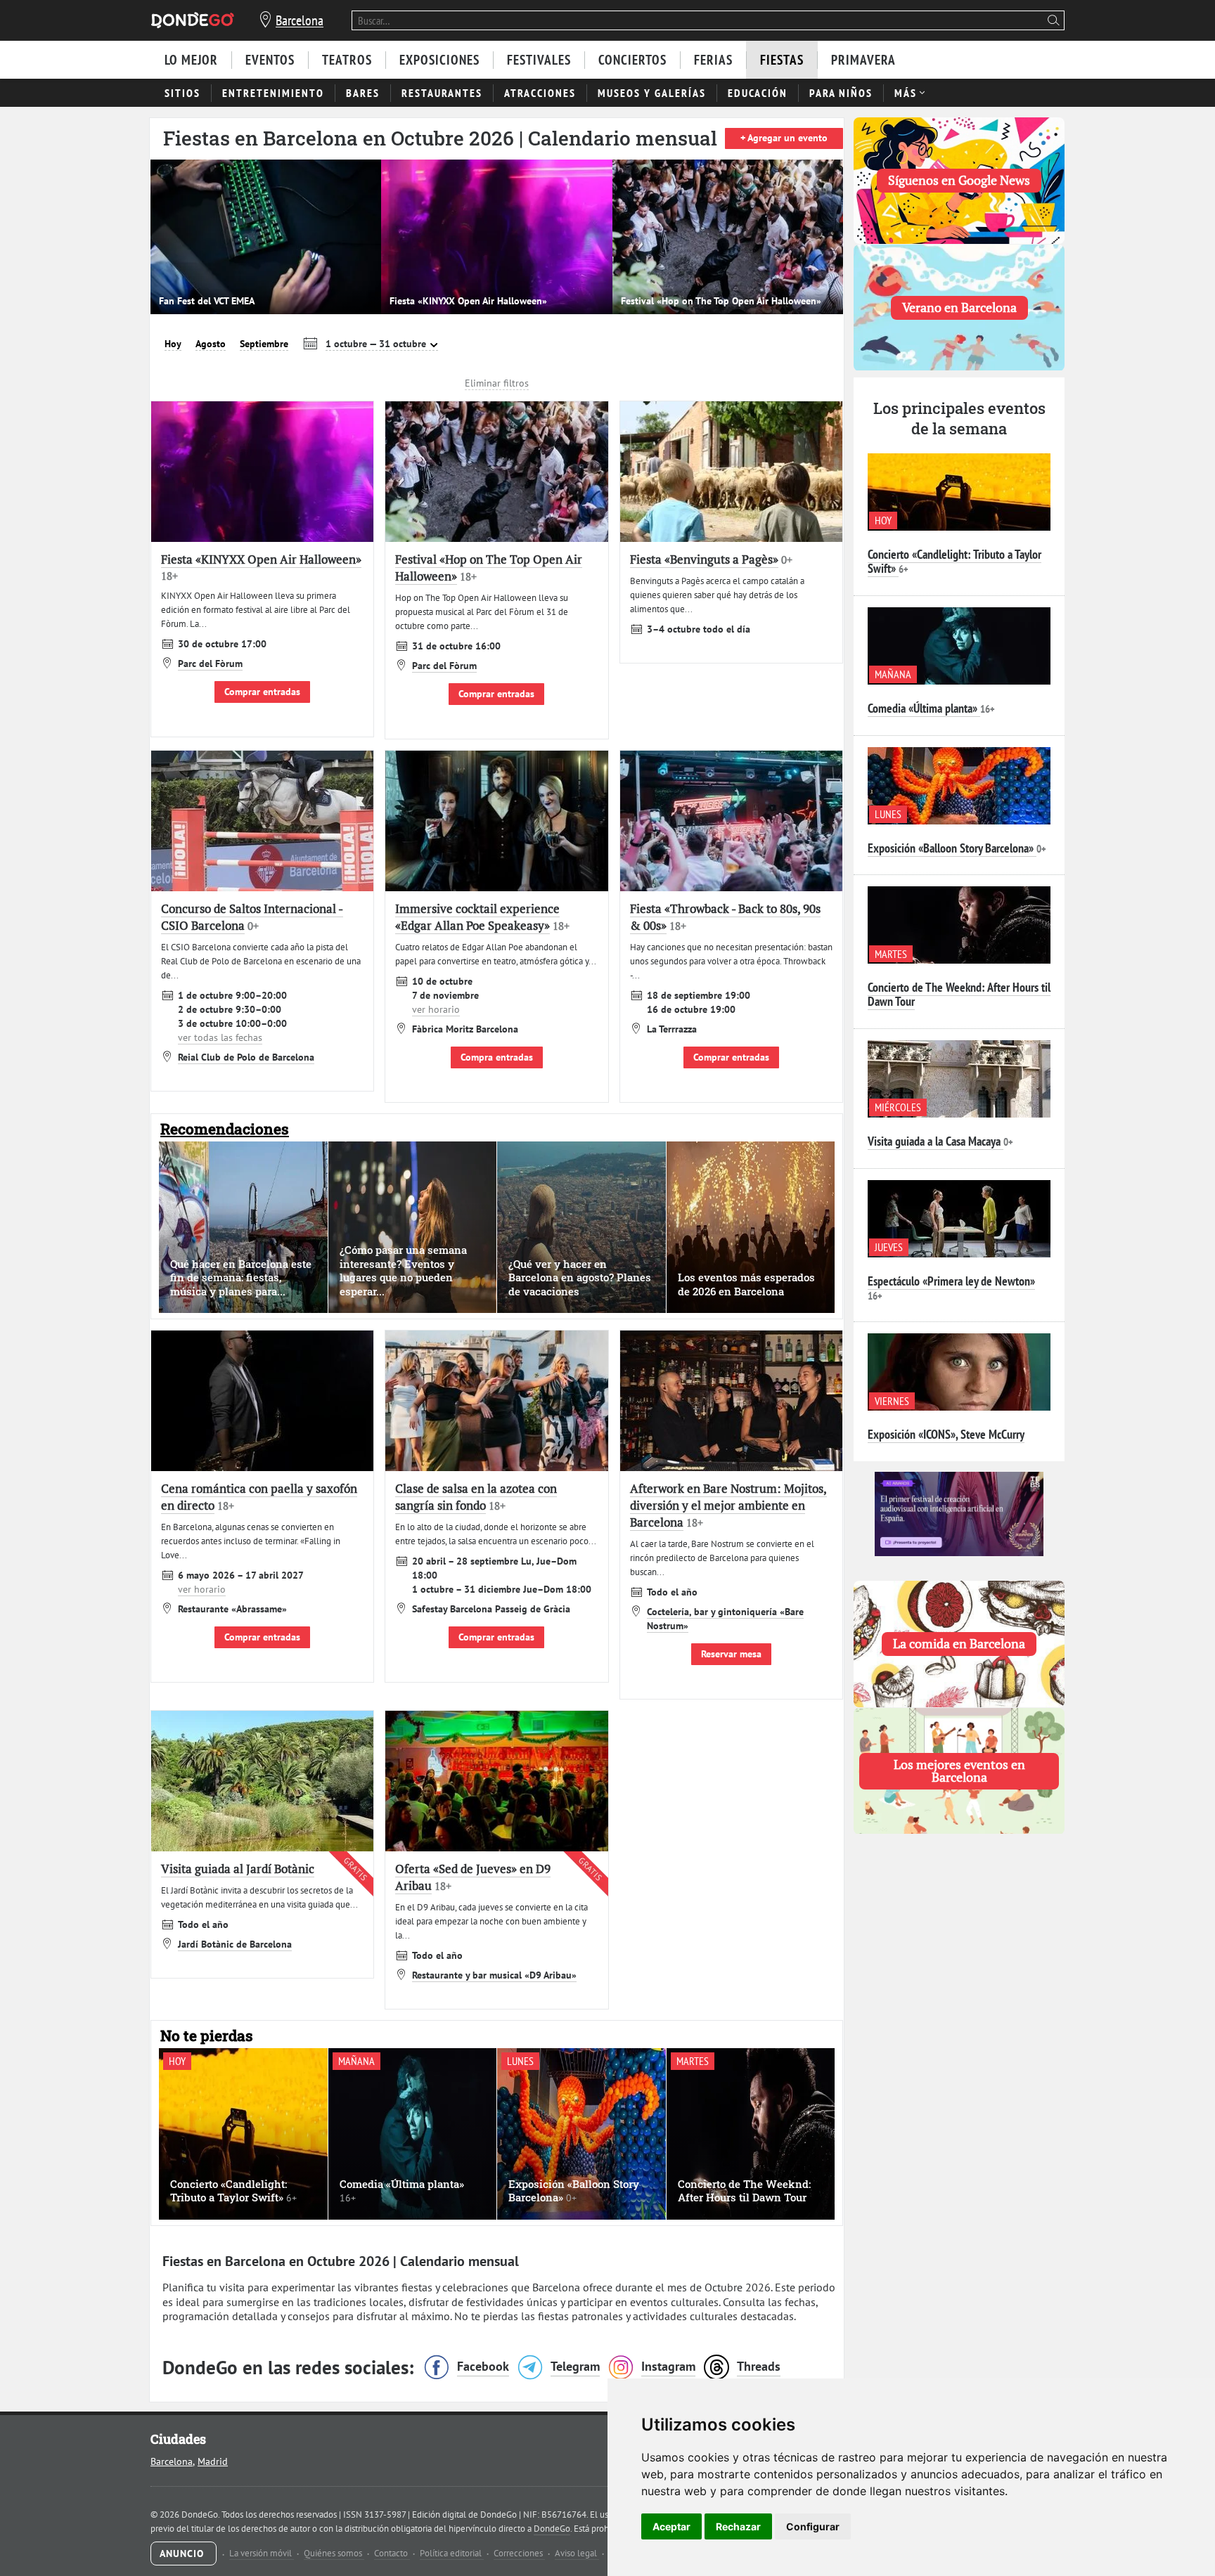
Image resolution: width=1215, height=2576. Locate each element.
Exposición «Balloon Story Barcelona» (951, 848)
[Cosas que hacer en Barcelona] (193, 20)
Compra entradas (497, 1057)
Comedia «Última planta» (922, 708)
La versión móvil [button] (262, 2553)
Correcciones (519, 2553)
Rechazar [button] (738, 2526)
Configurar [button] (813, 2526)
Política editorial (452, 2553)
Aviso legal (577, 2553)
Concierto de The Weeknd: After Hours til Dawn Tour (959, 994)
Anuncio (184, 2554)
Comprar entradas (262, 692)
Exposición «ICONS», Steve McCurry (946, 1434)
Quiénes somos (334, 2553)
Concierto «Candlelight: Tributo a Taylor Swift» (954, 561)
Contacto (392, 2553)
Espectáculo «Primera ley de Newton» (951, 1281)
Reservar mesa (731, 1654)
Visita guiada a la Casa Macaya (934, 1141)
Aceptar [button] (671, 2526)
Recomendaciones (225, 1129)
